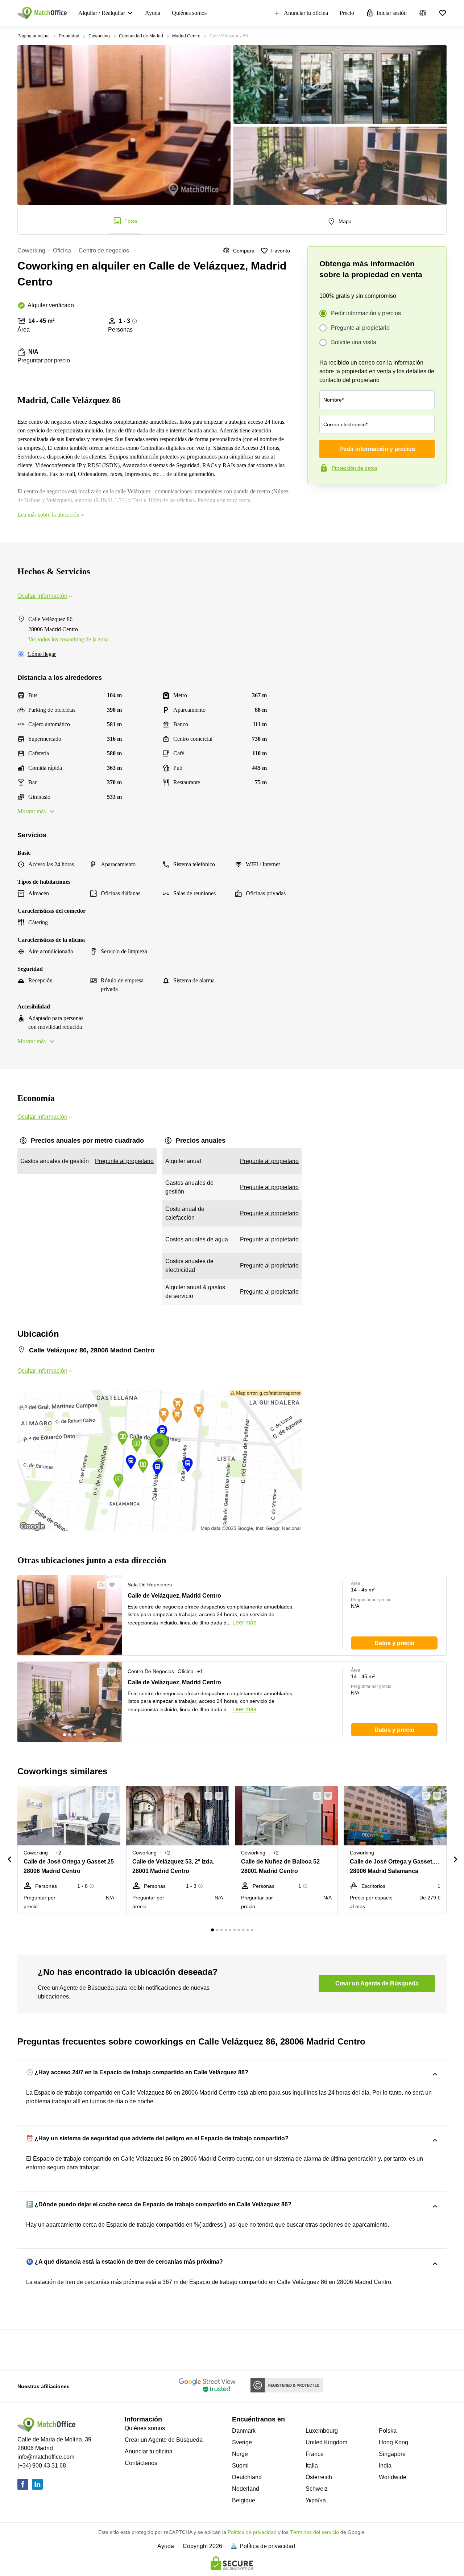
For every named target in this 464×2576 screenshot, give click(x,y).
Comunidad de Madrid (141, 36)
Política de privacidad (252, 2532)
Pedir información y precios (366, 313)
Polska (388, 2431)
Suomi (240, 2466)
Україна (316, 2500)
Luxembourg (322, 2431)
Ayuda (153, 13)
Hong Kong (393, 2442)
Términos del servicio (314, 2532)
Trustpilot (318, 500)
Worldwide (393, 2477)
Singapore (392, 2454)
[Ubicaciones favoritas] (443, 13)
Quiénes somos (189, 13)
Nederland (246, 2489)
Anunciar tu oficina (306, 13)
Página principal (34, 36)
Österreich (319, 2477)
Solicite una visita (354, 342)
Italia (312, 2466)
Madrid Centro (186, 36)
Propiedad (69, 36)
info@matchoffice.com (46, 2457)
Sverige (242, 2442)
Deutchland (247, 2477)
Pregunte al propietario (360, 328)
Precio (347, 13)
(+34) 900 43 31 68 (42, 2466)
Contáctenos (141, 2463)
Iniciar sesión (392, 13)
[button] (99, 1585)
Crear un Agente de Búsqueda (164, 2440)
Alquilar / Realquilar (102, 13)
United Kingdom (326, 2442)
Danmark (244, 2431)
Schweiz (317, 2489)
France (315, 2454)
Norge (240, 2454)
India (385, 2466)
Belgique (244, 2500)
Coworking (99, 36)
